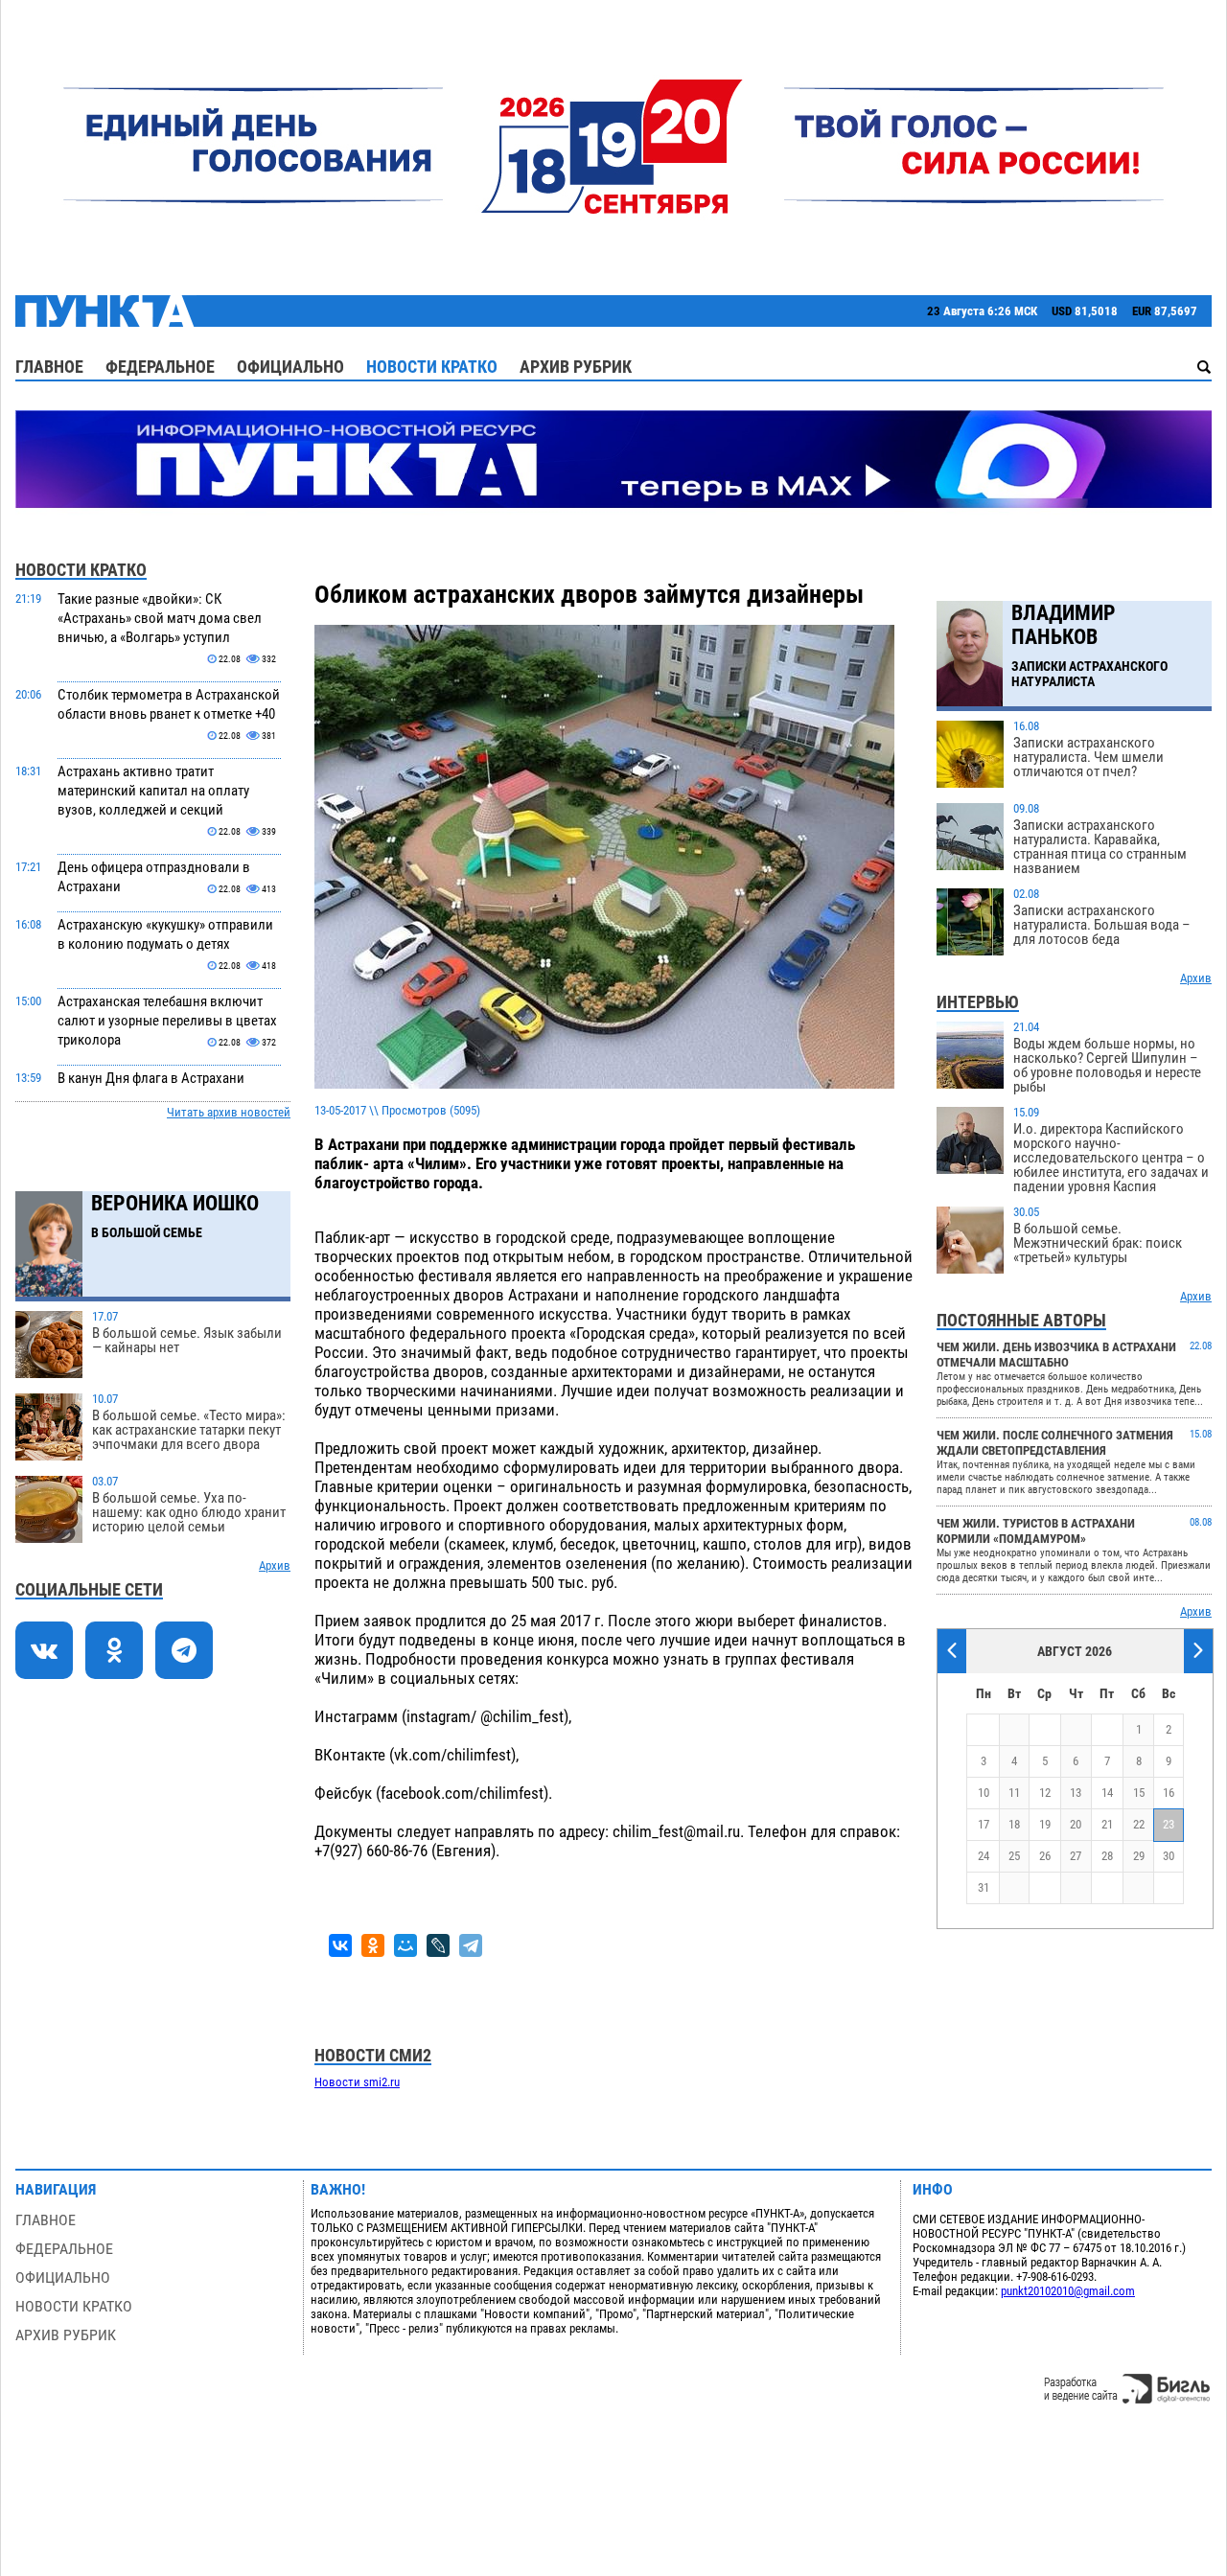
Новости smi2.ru (357, 2082)
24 (984, 1856)
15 (1139, 1793)
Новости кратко (432, 367)
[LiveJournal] (438, 1945)
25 (1014, 1856)
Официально (290, 367)
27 (1076, 1856)
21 (1107, 1824)
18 (1014, 1824)
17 (984, 1824)
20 (1076, 1824)
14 (1107, 1793)
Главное (49, 367)
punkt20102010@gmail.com (1068, 2291)
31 (984, 1887)
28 (1107, 1856)
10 (984, 1793)
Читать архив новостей (229, 1112)
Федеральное (160, 367)
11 (1014, 1793)
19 (1045, 1824)
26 (1045, 1856)
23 (1169, 1824)
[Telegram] (471, 1945)
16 (1169, 1793)
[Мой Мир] (405, 1945)
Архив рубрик (576, 367)
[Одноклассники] (373, 1945)
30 (1169, 1856)
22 (1139, 1824)
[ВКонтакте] (340, 1945)
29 (1139, 1856)
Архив (275, 1565)
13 (1076, 1793)
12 (1045, 1793)
